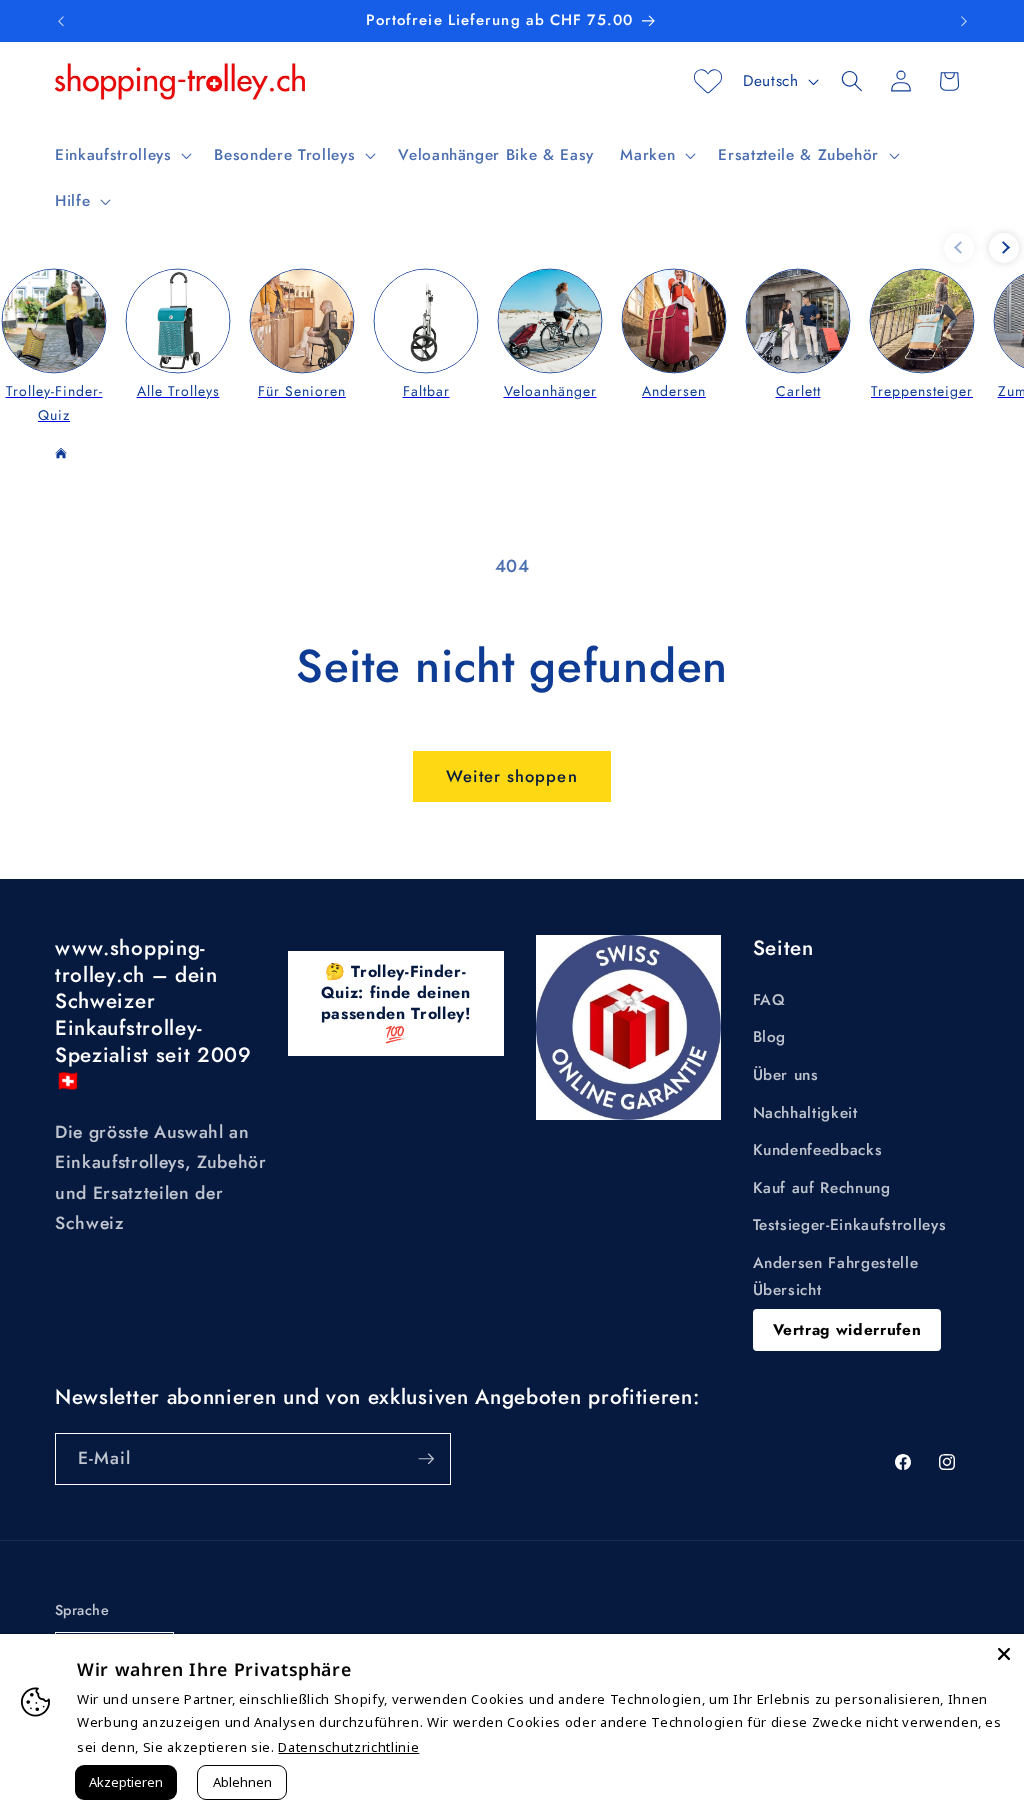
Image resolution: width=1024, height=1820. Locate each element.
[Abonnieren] (426, 1459)
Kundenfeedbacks (818, 1150)
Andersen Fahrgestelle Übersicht (836, 1276)
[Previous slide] (959, 248)
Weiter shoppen (511, 776)
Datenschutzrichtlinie (348, 1747)
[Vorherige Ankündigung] (61, 21)
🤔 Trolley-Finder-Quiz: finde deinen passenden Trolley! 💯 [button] (396, 1002)
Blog (770, 1037)
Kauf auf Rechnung (822, 1188)
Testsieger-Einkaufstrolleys (850, 1225)
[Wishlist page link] (708, 81)
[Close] (1004, 1654)
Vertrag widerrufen (847, 1330)
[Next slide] (1004, 248)
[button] (121, 155)
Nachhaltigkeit (805, 1113)
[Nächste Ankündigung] (964, 21)
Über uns (786, 1075)
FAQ (769, 1000)
